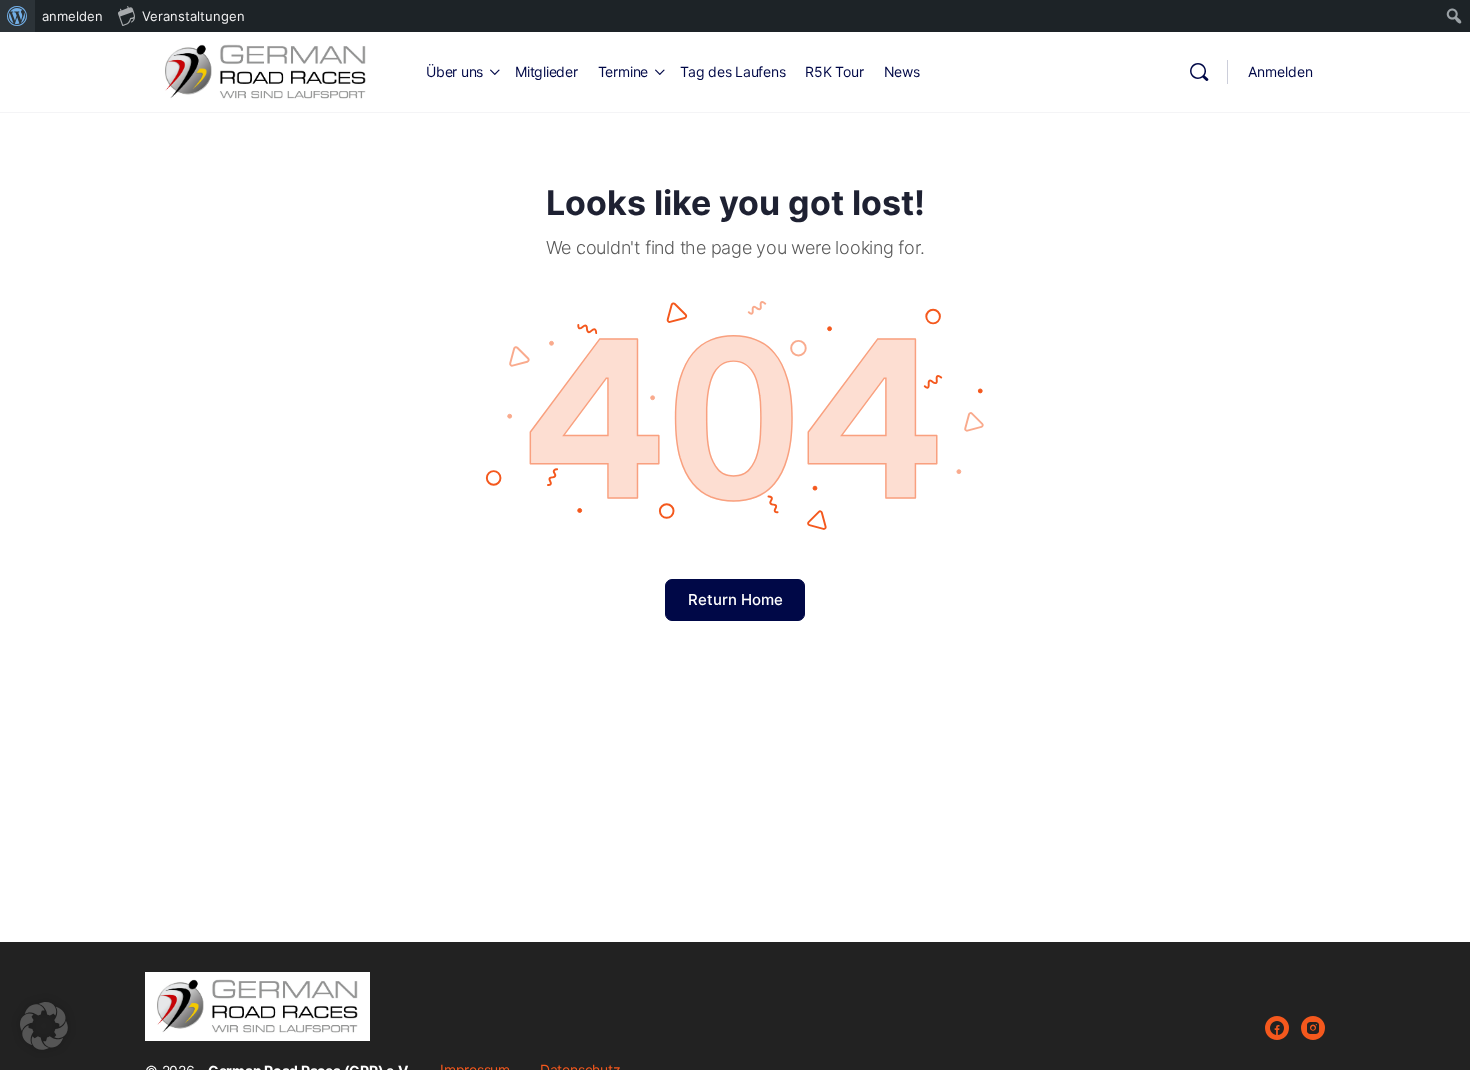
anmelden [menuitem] (72, 16)
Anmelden (1280, 71)
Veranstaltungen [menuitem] (193, 16)
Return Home (735, 599)
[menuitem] (17, 16)
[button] (44, 1026)
